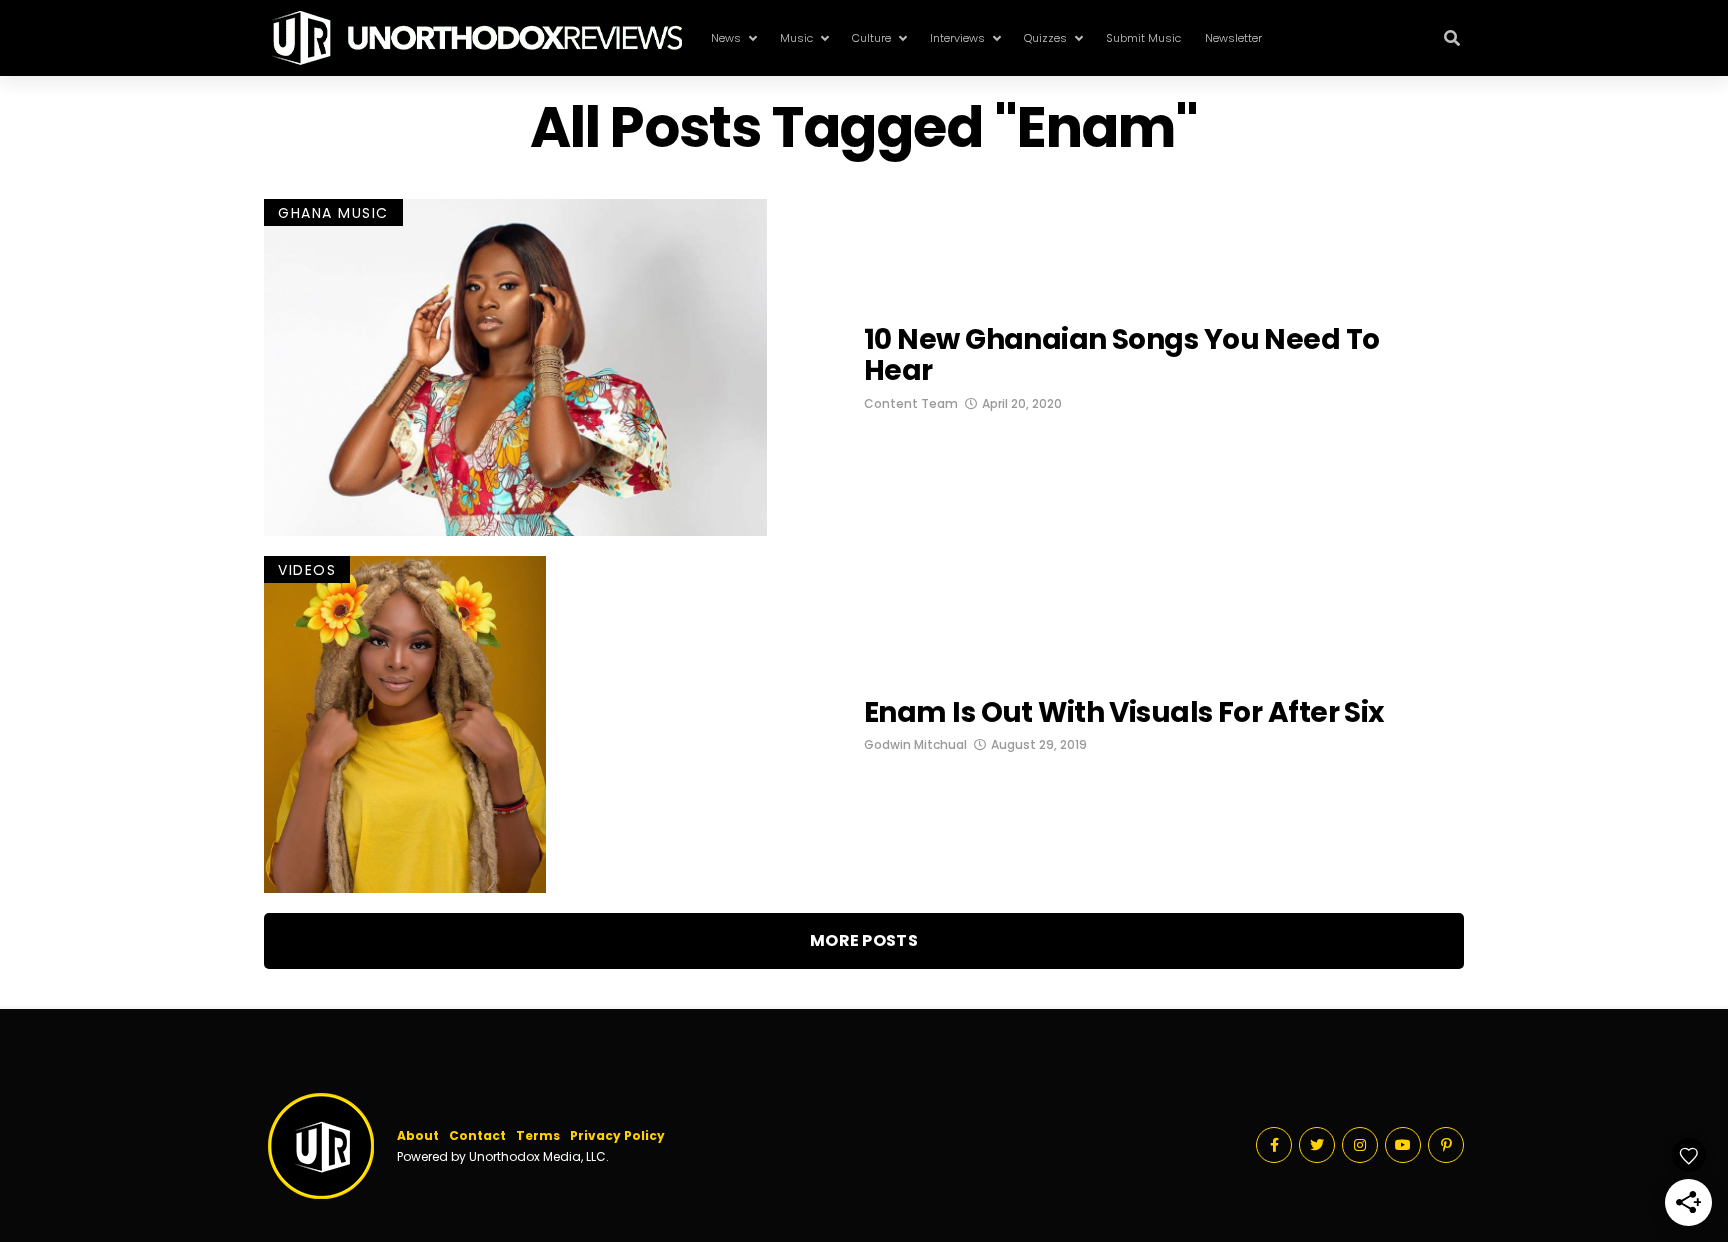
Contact (477, 1135)
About (418, 1135)
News (726, 38)
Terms (538, 1135)
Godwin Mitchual (915, 744)
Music (796, 38)
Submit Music (1143, 38)
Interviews (957, 38)
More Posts (864, 940)
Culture (871, 38)
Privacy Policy (617, 1135)
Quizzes (1045, 38)
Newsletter (1233, 38)
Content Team (911, 403)
